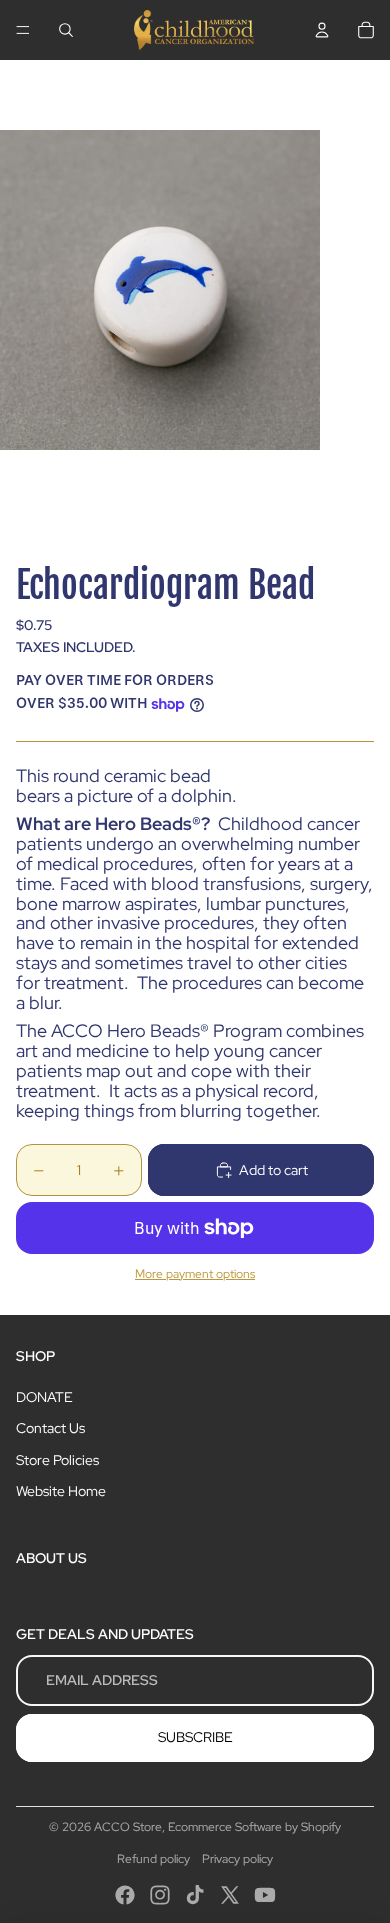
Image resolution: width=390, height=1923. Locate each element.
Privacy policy (237, 1859)
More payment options (195, 1274)
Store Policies (57, 1460)
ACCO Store (128, 1827)
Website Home (61, 1491)
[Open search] (66, 30)
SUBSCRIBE (195, 1737)
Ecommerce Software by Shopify (254, 1827)
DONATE (44, 1397)
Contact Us (50, 1428)
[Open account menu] (322, 30)
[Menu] (23, 30)
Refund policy (153, 1859)
